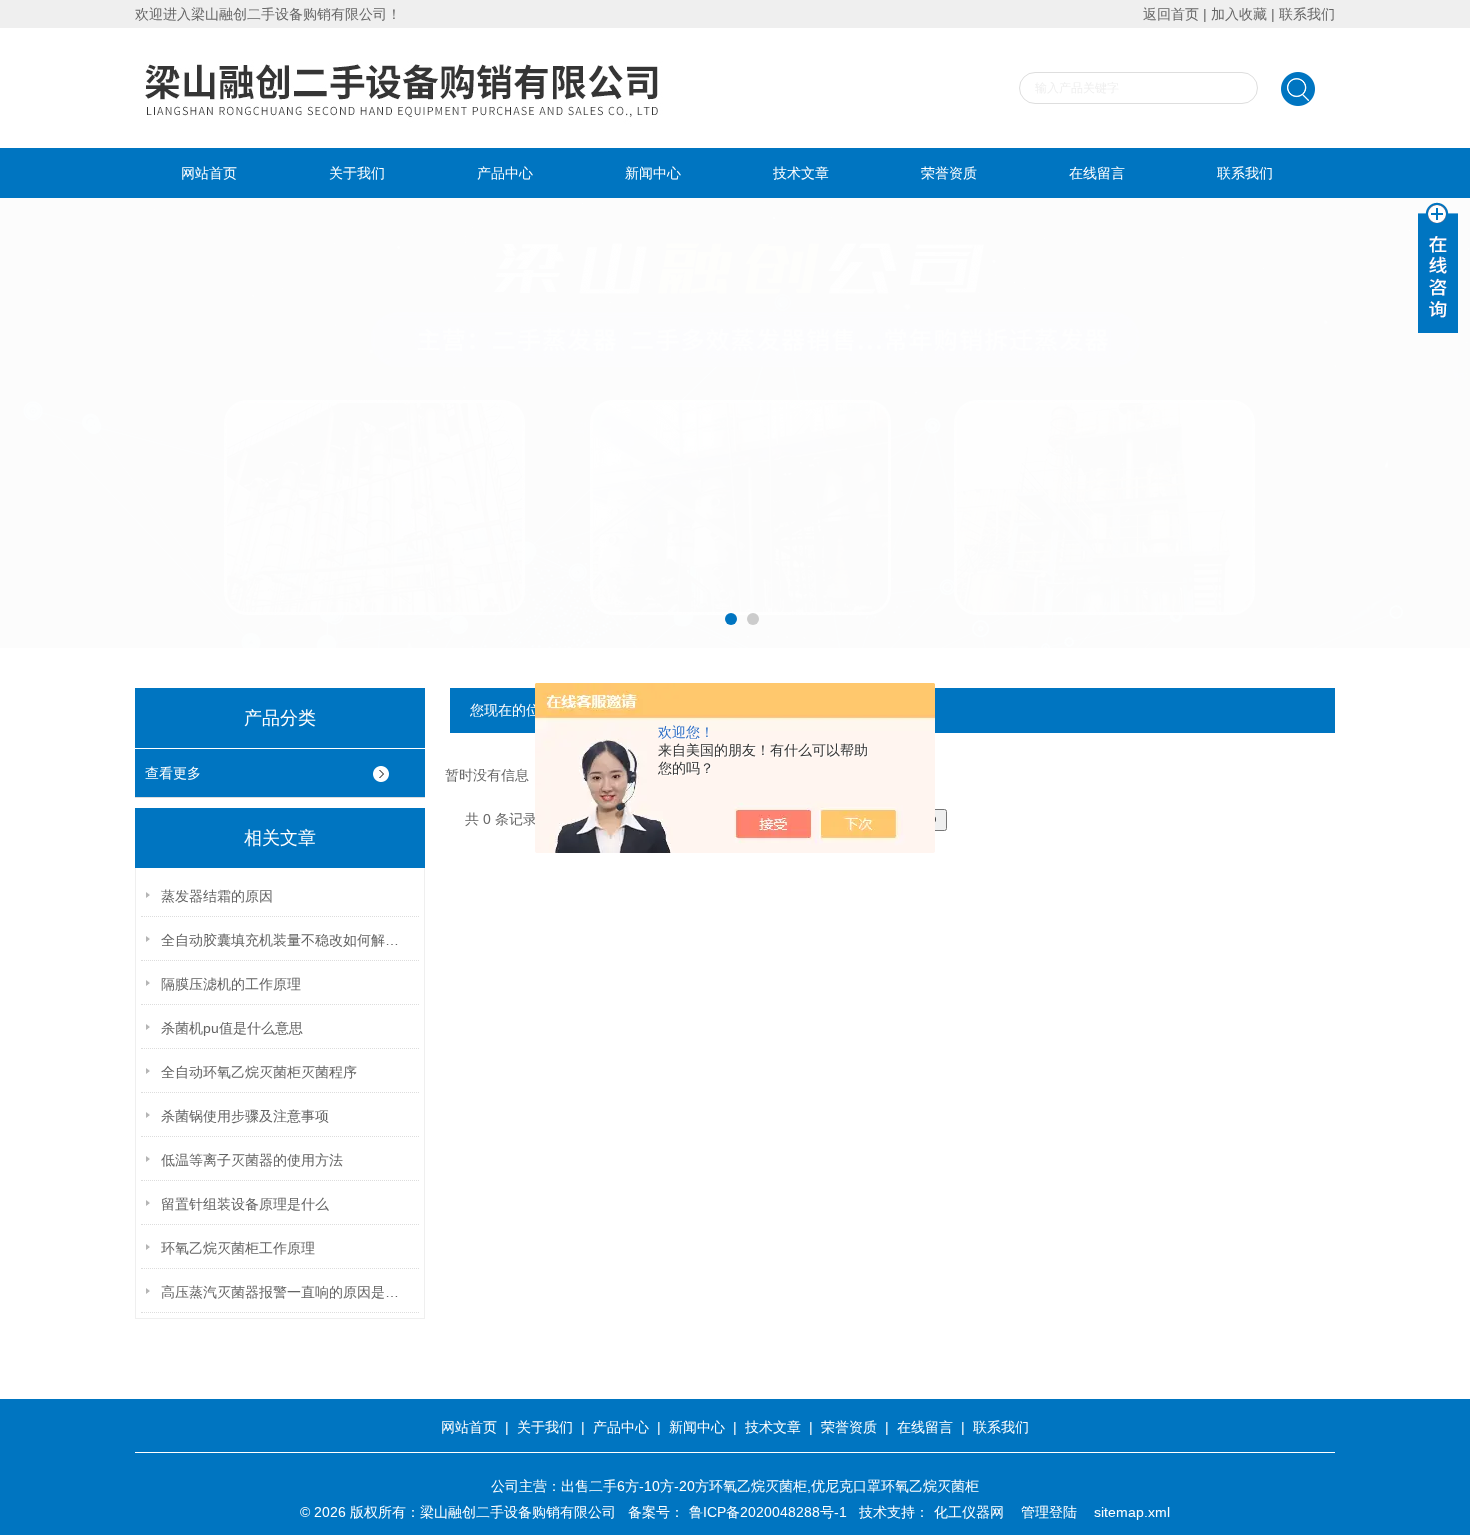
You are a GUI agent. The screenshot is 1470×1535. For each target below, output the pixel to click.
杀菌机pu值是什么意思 (232, 1028)
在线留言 (1097, 173)
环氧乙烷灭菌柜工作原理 (238, 1248)
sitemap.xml (1132, 1512)
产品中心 (505, 173)
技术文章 (801, 173)
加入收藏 (1239, 14)
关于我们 (357, 173)
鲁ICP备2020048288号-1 (768, 1512)
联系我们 (1307, 14)
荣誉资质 (949, 173)
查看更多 (173, 773)
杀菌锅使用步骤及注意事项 (245, 1116)
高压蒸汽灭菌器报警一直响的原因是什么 (286, 1292)
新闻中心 (653, 173)
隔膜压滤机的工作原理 (231, 984)
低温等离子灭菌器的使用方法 (252, 1160)
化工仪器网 (969, 1512)
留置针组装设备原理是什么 (245, 1204)
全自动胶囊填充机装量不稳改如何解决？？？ (286, 940)
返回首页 (1171, 14)
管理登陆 (1049, 1512)
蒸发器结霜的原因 (217, 896)
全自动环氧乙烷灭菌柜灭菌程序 (259, 1072)
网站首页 (209, 173)
